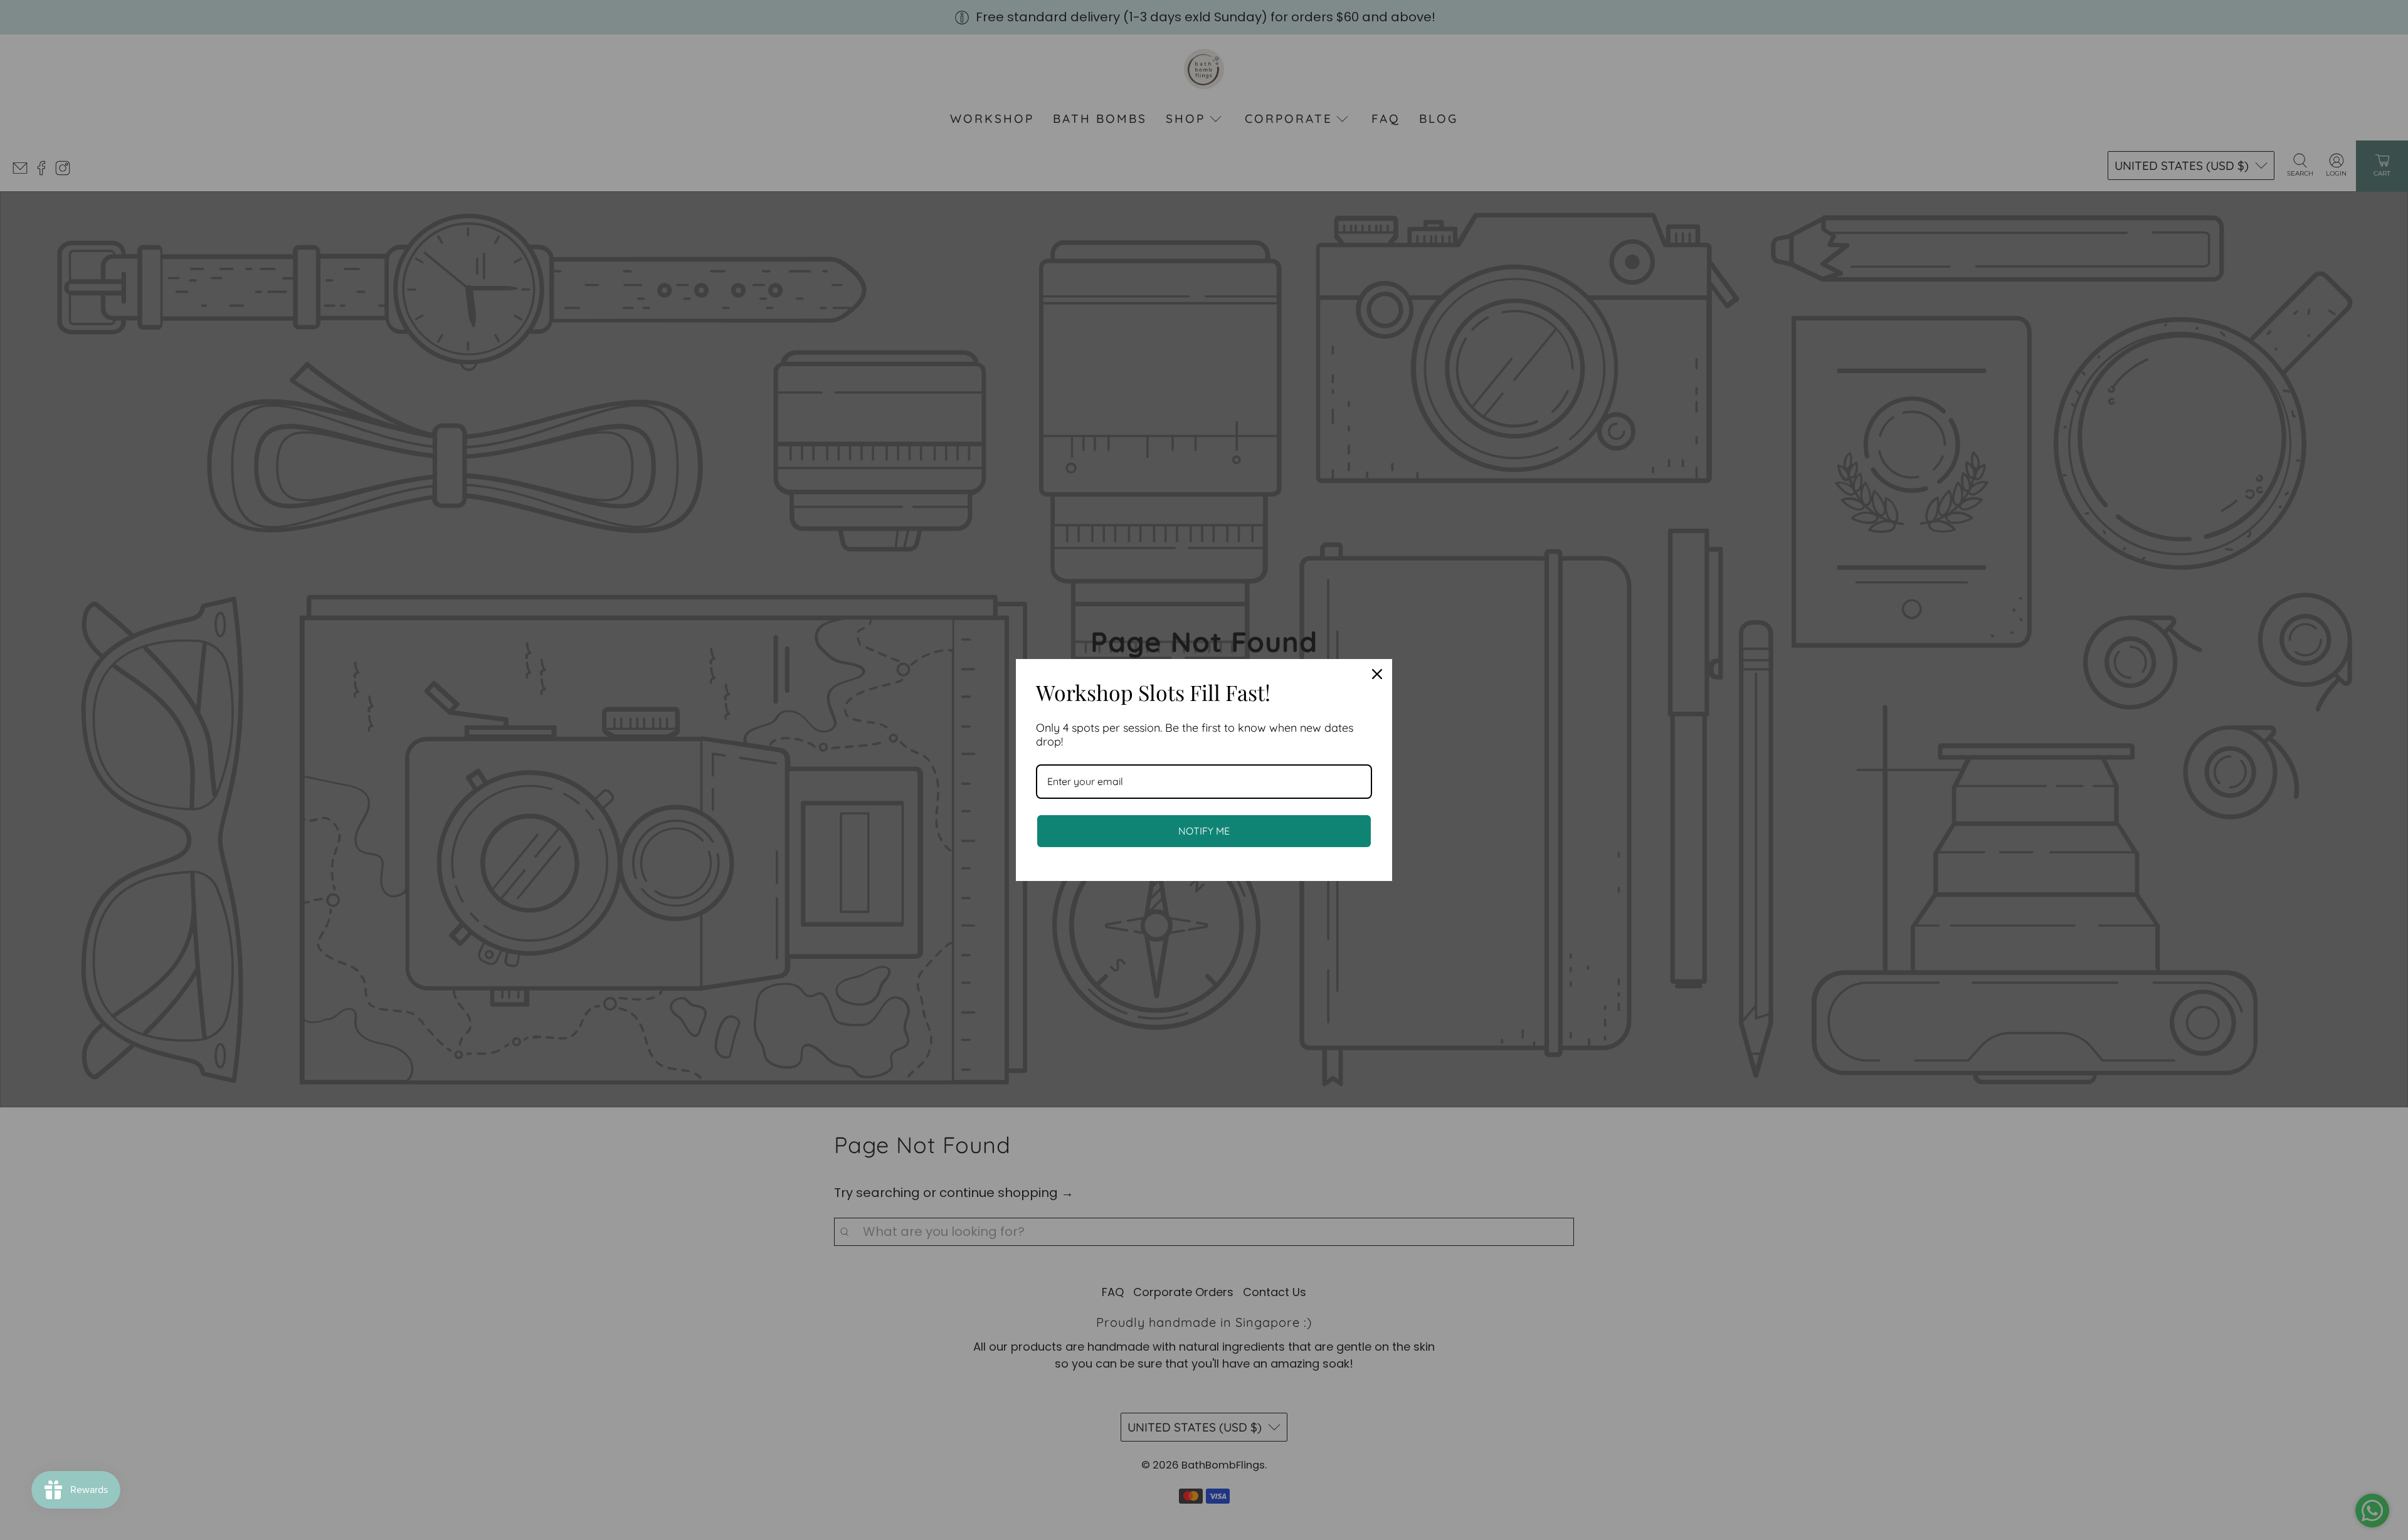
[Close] (1377, 674)
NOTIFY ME (1204, 831)
